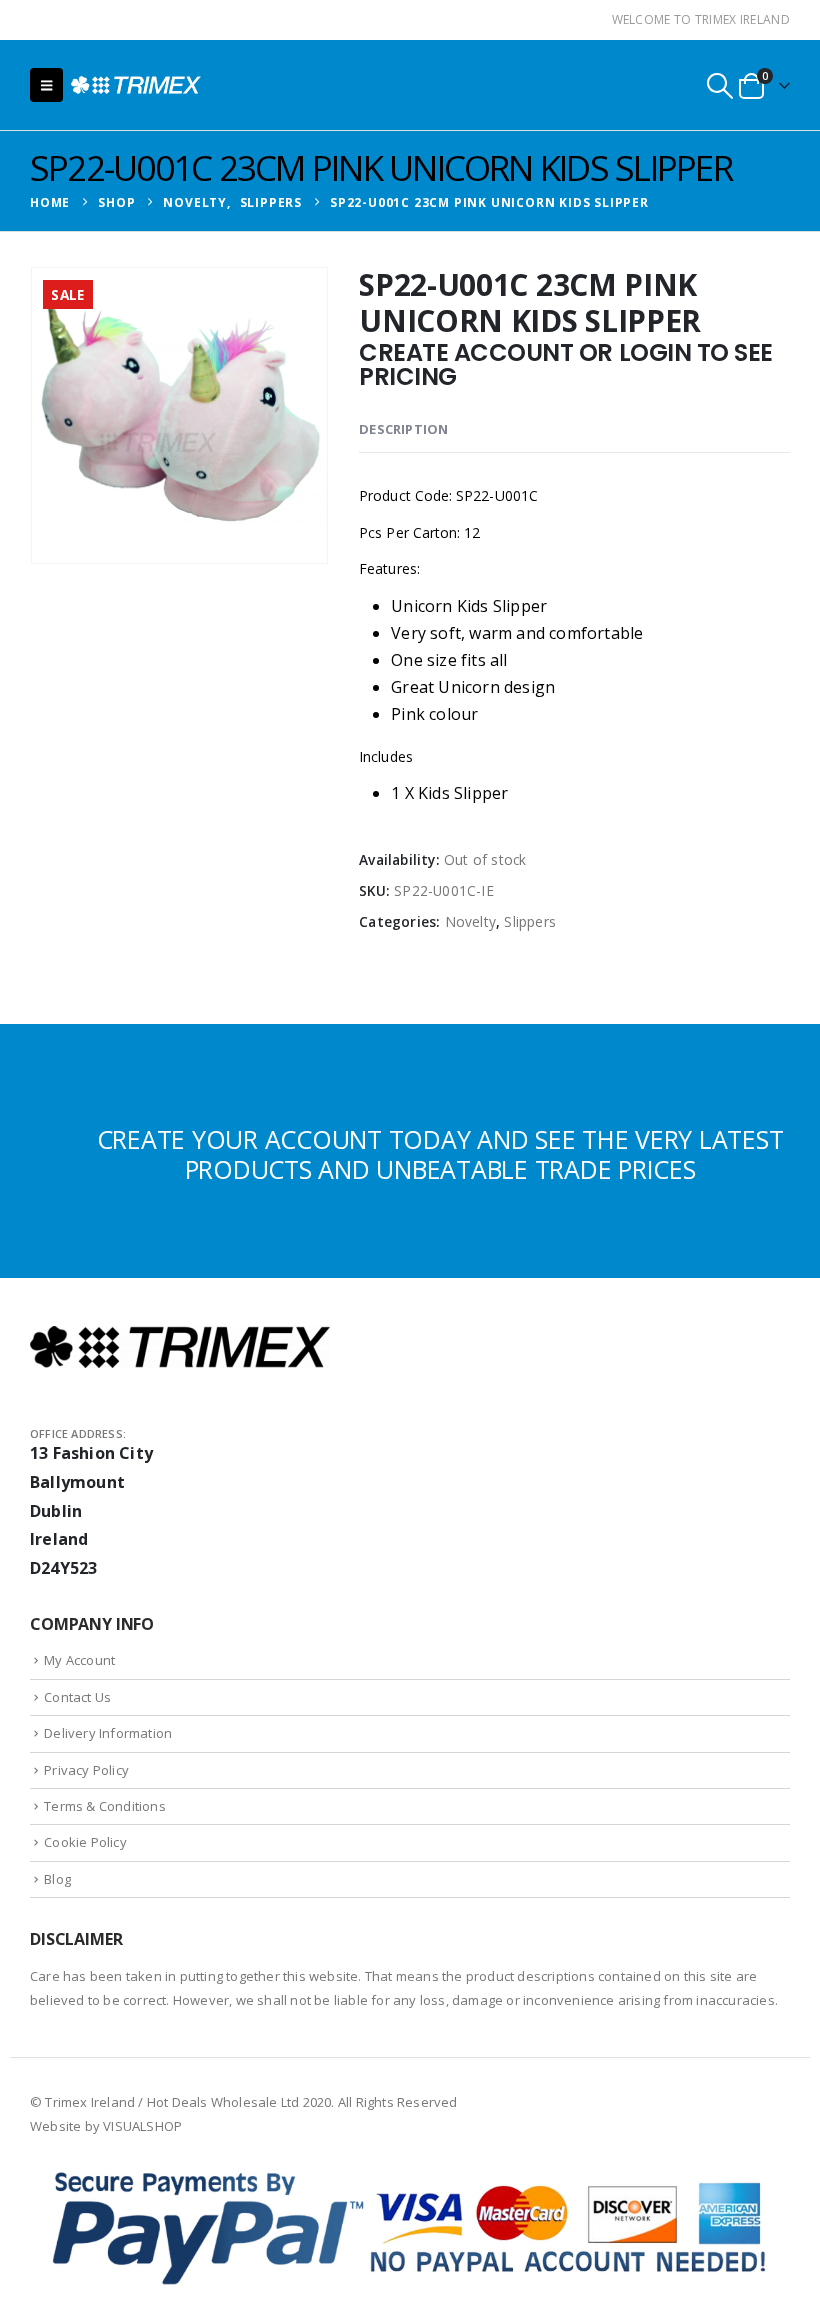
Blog (57, 1879)
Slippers (530, 921)
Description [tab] (403, 429)
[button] (46, 85)
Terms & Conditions (105, 1806)
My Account (79, 1660)
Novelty (470, 921)
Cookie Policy (85, 1842)
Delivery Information (108, 1733)
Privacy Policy (86, 1770)
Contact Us (77, 1697)
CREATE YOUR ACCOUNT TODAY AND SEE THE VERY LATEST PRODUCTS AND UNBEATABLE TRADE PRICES (440, 1154)
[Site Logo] (136, 85)
